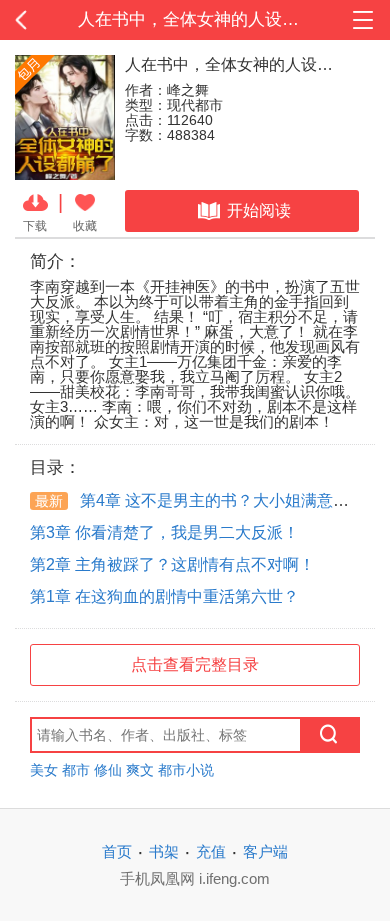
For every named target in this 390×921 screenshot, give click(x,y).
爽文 (140, 770)
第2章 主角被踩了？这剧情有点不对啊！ (172, 564)
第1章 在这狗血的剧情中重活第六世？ (164, 596)
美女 (44, 770)
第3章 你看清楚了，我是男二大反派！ (164, 532)
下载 (35, 225)
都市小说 (186, 770)
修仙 (108, 770)
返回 (39, 20)
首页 (117, 851)
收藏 (85, 225)
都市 (76, 770)
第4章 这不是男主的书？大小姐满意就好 (200, 500)
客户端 (265, 851)
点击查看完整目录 (195, 664)
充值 (211, 851)
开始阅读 (259, 210)
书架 (164, 851)
